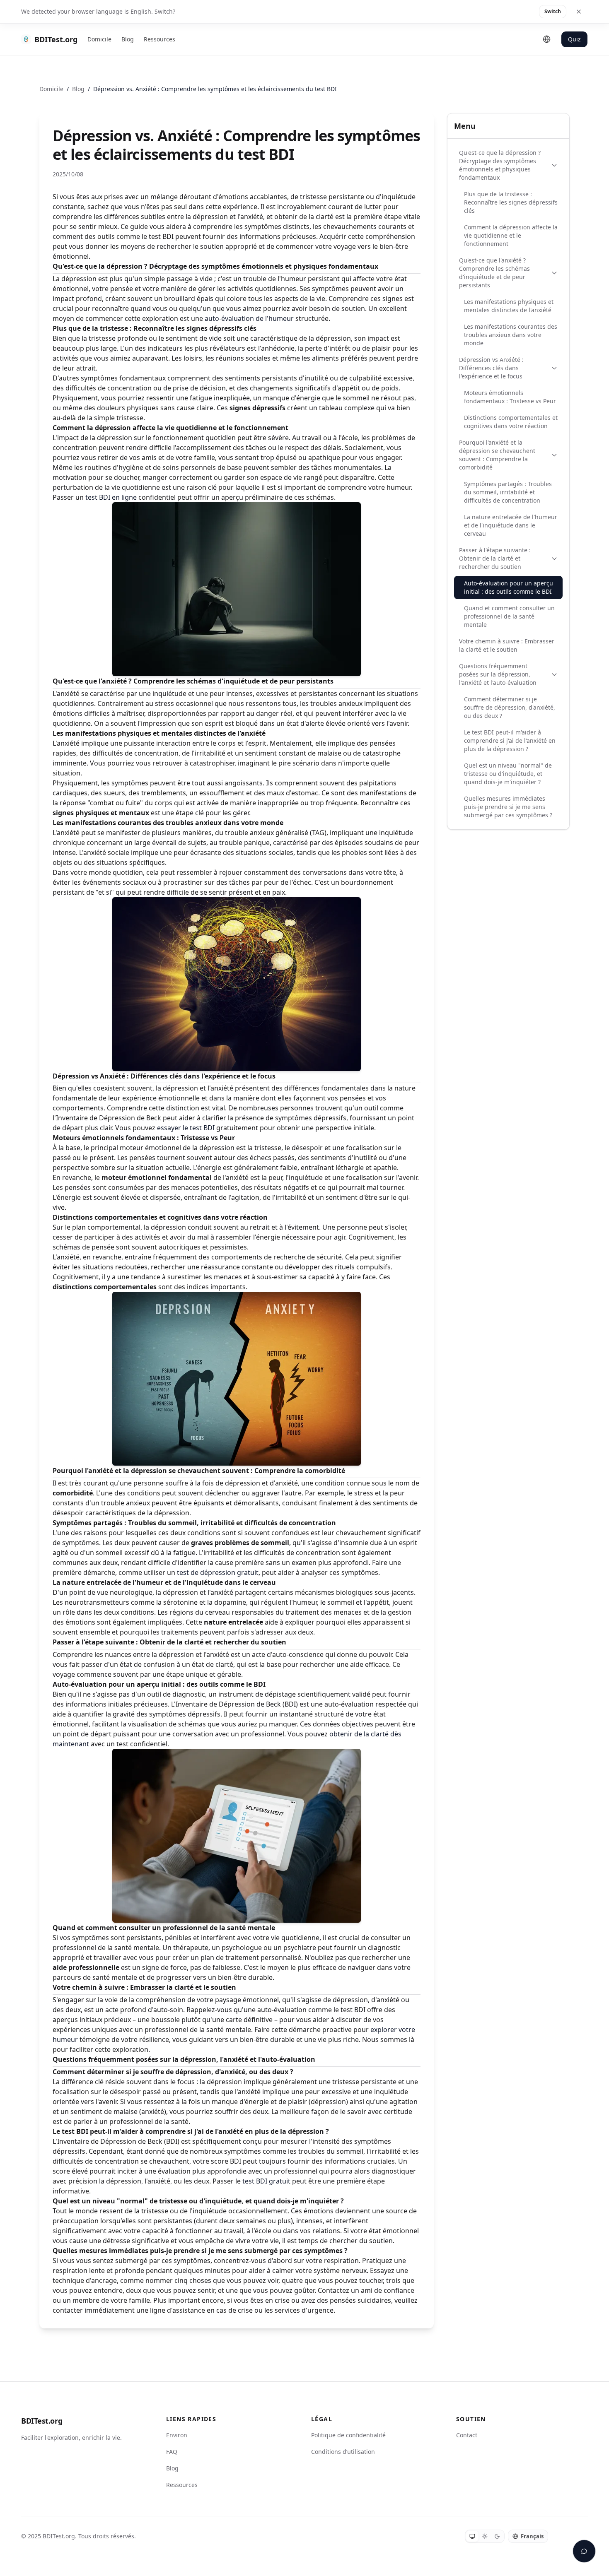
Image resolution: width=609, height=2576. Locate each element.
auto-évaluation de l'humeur (249, 318)
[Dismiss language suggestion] (579, 12)
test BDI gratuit (266, 2181)
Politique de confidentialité (348, 2435)
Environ (177, 2435)
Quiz (574, 39)
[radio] (472, 2536)
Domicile (99, 39)
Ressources (159, 39)
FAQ (172, 2452)
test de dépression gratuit (218, 1572)
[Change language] (547, 39)
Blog (128, 39)
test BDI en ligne (111, 497)
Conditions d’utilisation (343, 2452)
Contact (467, 2435)
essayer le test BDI (186, 1128)
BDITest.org (42, 2421)
